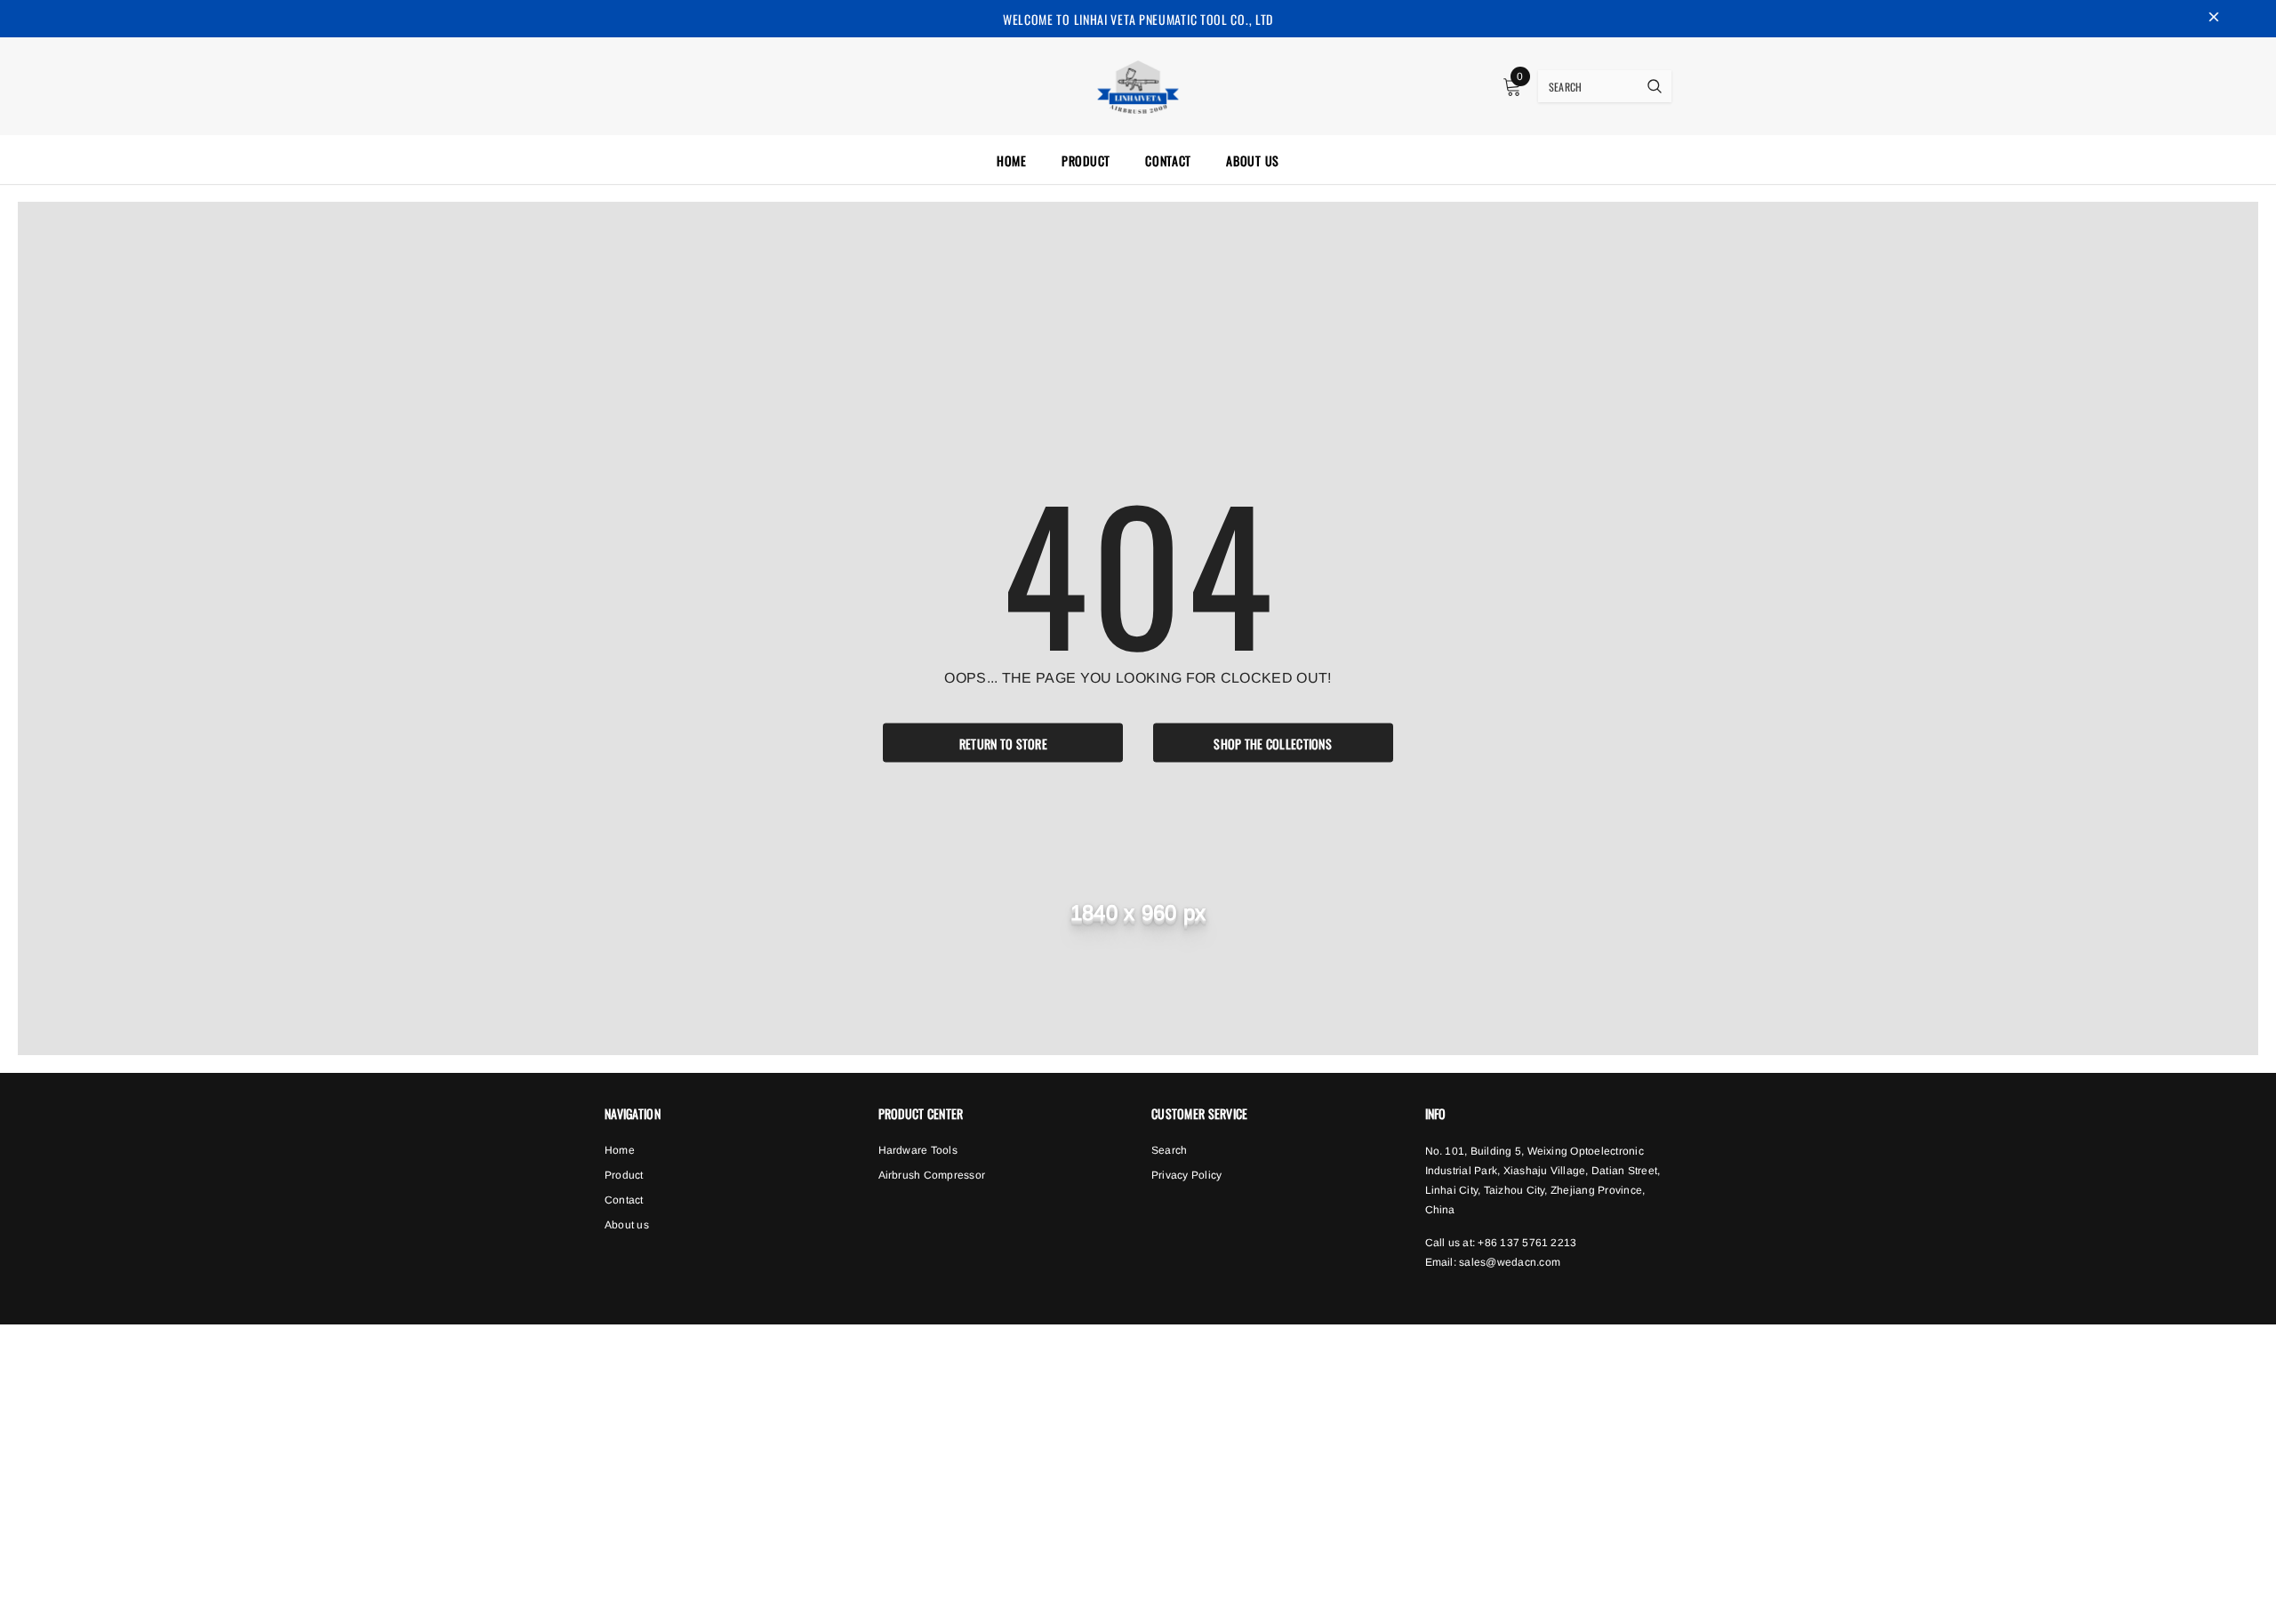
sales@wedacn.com (1510, 1262)
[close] (2214, 19)
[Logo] (1138, 84)
